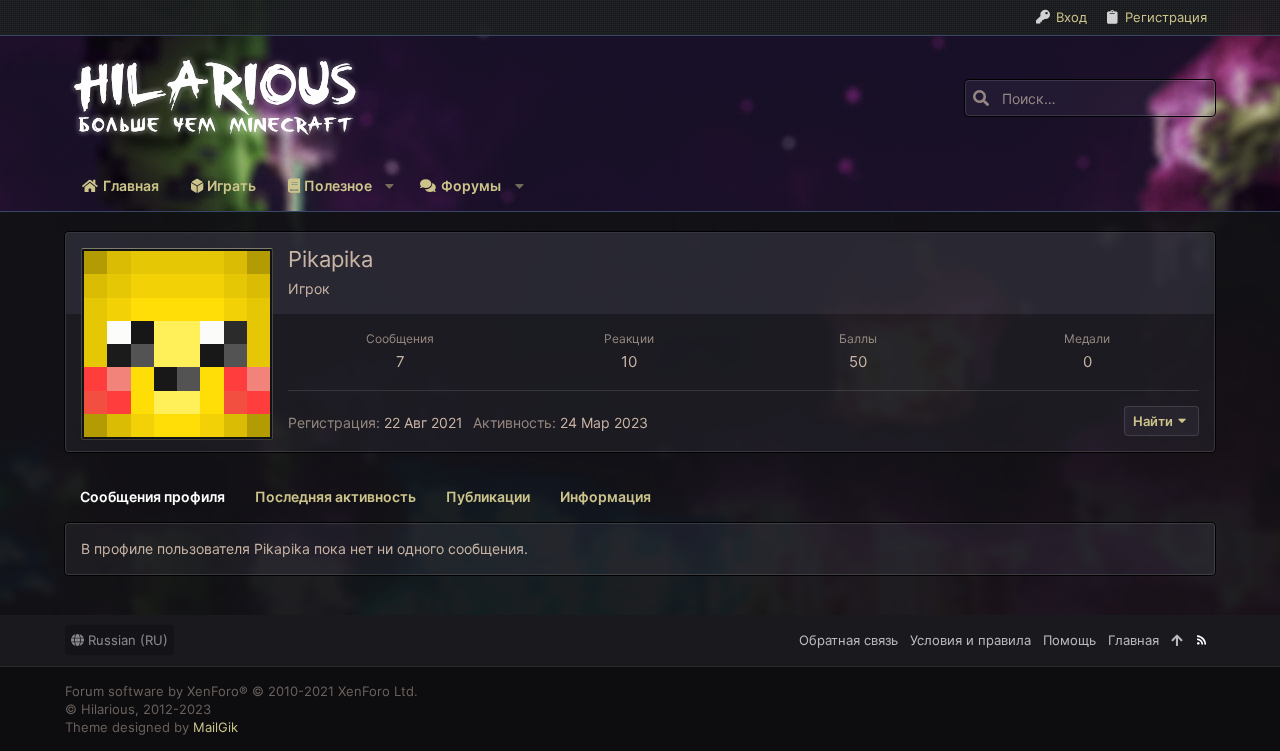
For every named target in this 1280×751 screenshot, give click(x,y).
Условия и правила (970, 640)
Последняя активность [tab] (335, 496)
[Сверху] (1176, 640)
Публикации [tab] (488, 496)
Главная (1133, 640)
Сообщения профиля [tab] (152, 496)
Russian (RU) (126, 640)
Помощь (1069, 640)
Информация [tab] (605, 496)
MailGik (215, 727)
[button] (337, 186)
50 (858, 361)
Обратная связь (848, 640)
